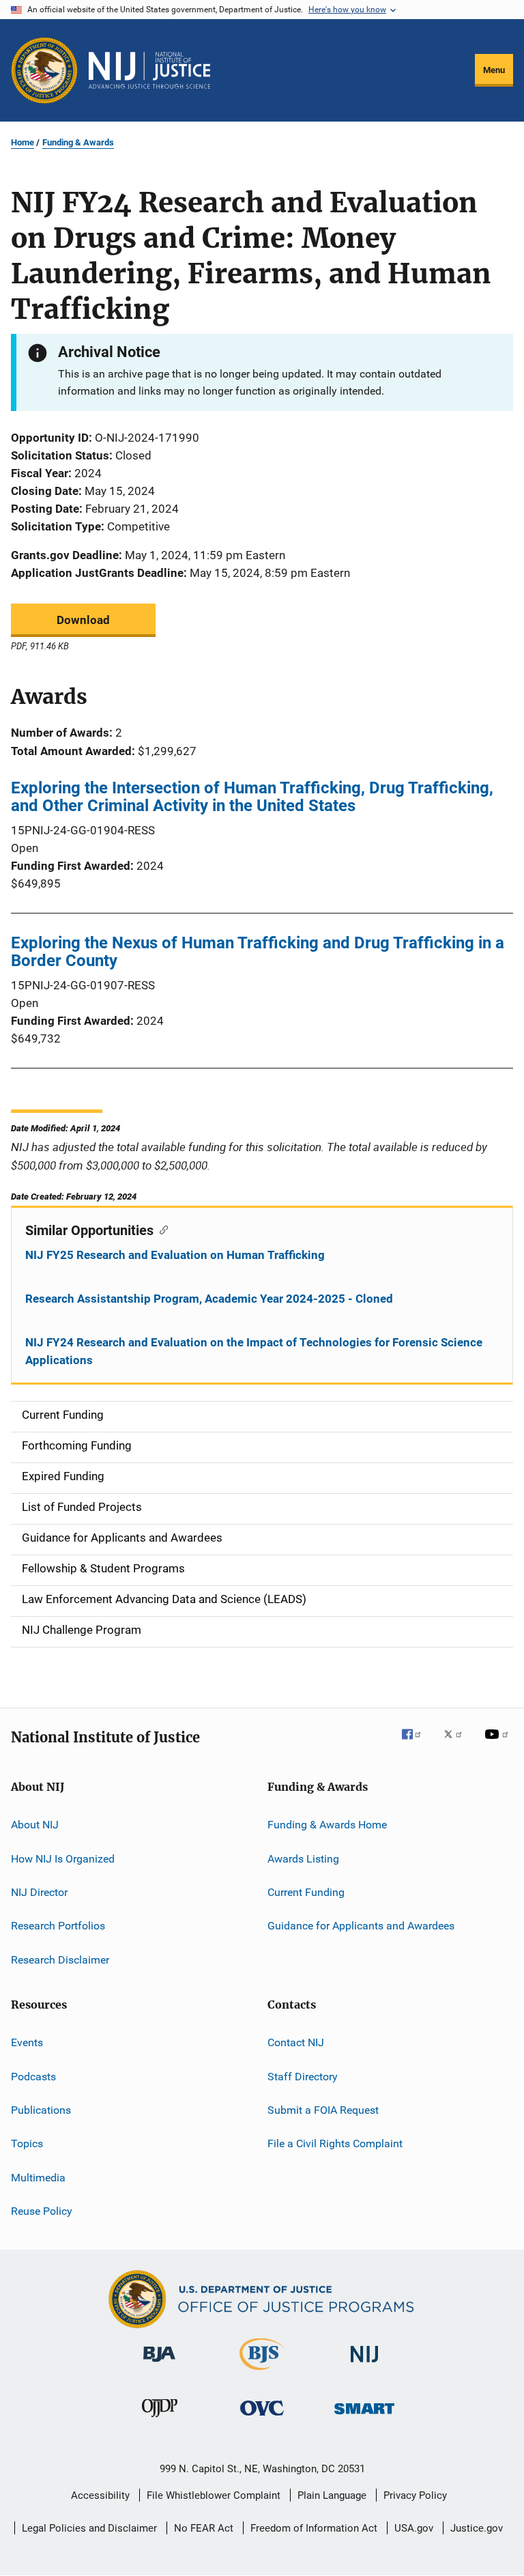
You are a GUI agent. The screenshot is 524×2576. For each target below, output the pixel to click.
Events (27, 2042)
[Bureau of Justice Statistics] (262, 2373)
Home (23, 142)
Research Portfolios (58, 1926)
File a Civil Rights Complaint (335, 2143)
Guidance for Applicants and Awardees (361, 1926)
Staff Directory (303, 2076)
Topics (27, 2143)
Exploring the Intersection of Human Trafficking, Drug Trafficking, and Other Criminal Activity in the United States (252, 797)
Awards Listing (303, 1859)
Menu (494, 70)
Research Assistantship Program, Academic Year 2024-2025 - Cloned (209, 1299)
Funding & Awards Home (327, 1825)
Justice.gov (477, 2528)
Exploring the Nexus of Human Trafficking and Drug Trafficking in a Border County (258, 952)
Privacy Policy (415, 2495)
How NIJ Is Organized (63, 1859)
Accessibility (100, 2495)
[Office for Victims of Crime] (262, 2418)
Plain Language (332, 2495)
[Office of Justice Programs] (44, 70)
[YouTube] (499, 1744)
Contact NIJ (296, 2042)
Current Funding (306, 1892)
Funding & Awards (78, 142)
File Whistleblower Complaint (214, 2495)
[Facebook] (417, 1744)
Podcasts (33, 2076)
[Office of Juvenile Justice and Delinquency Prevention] (160, 2420)
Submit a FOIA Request (323, 2110)
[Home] (149, 70)
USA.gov (414, 2528)
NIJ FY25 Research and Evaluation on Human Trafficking (175, 1255)
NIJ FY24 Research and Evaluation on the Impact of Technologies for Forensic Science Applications (254, 1351)
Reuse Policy (42, 2211)
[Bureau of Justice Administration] (159, 2364)
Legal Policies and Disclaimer (89, 2528)
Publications (41, 2110)
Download (83, 620)
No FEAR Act (204, 2528)
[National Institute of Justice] (364, 2365)
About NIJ (35, 1825)
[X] (458, 1744)
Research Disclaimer (60, 1960)
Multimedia (38, 2177)
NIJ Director (39, 1892)
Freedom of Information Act (314, 2528)
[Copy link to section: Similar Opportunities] (161, 1229)
